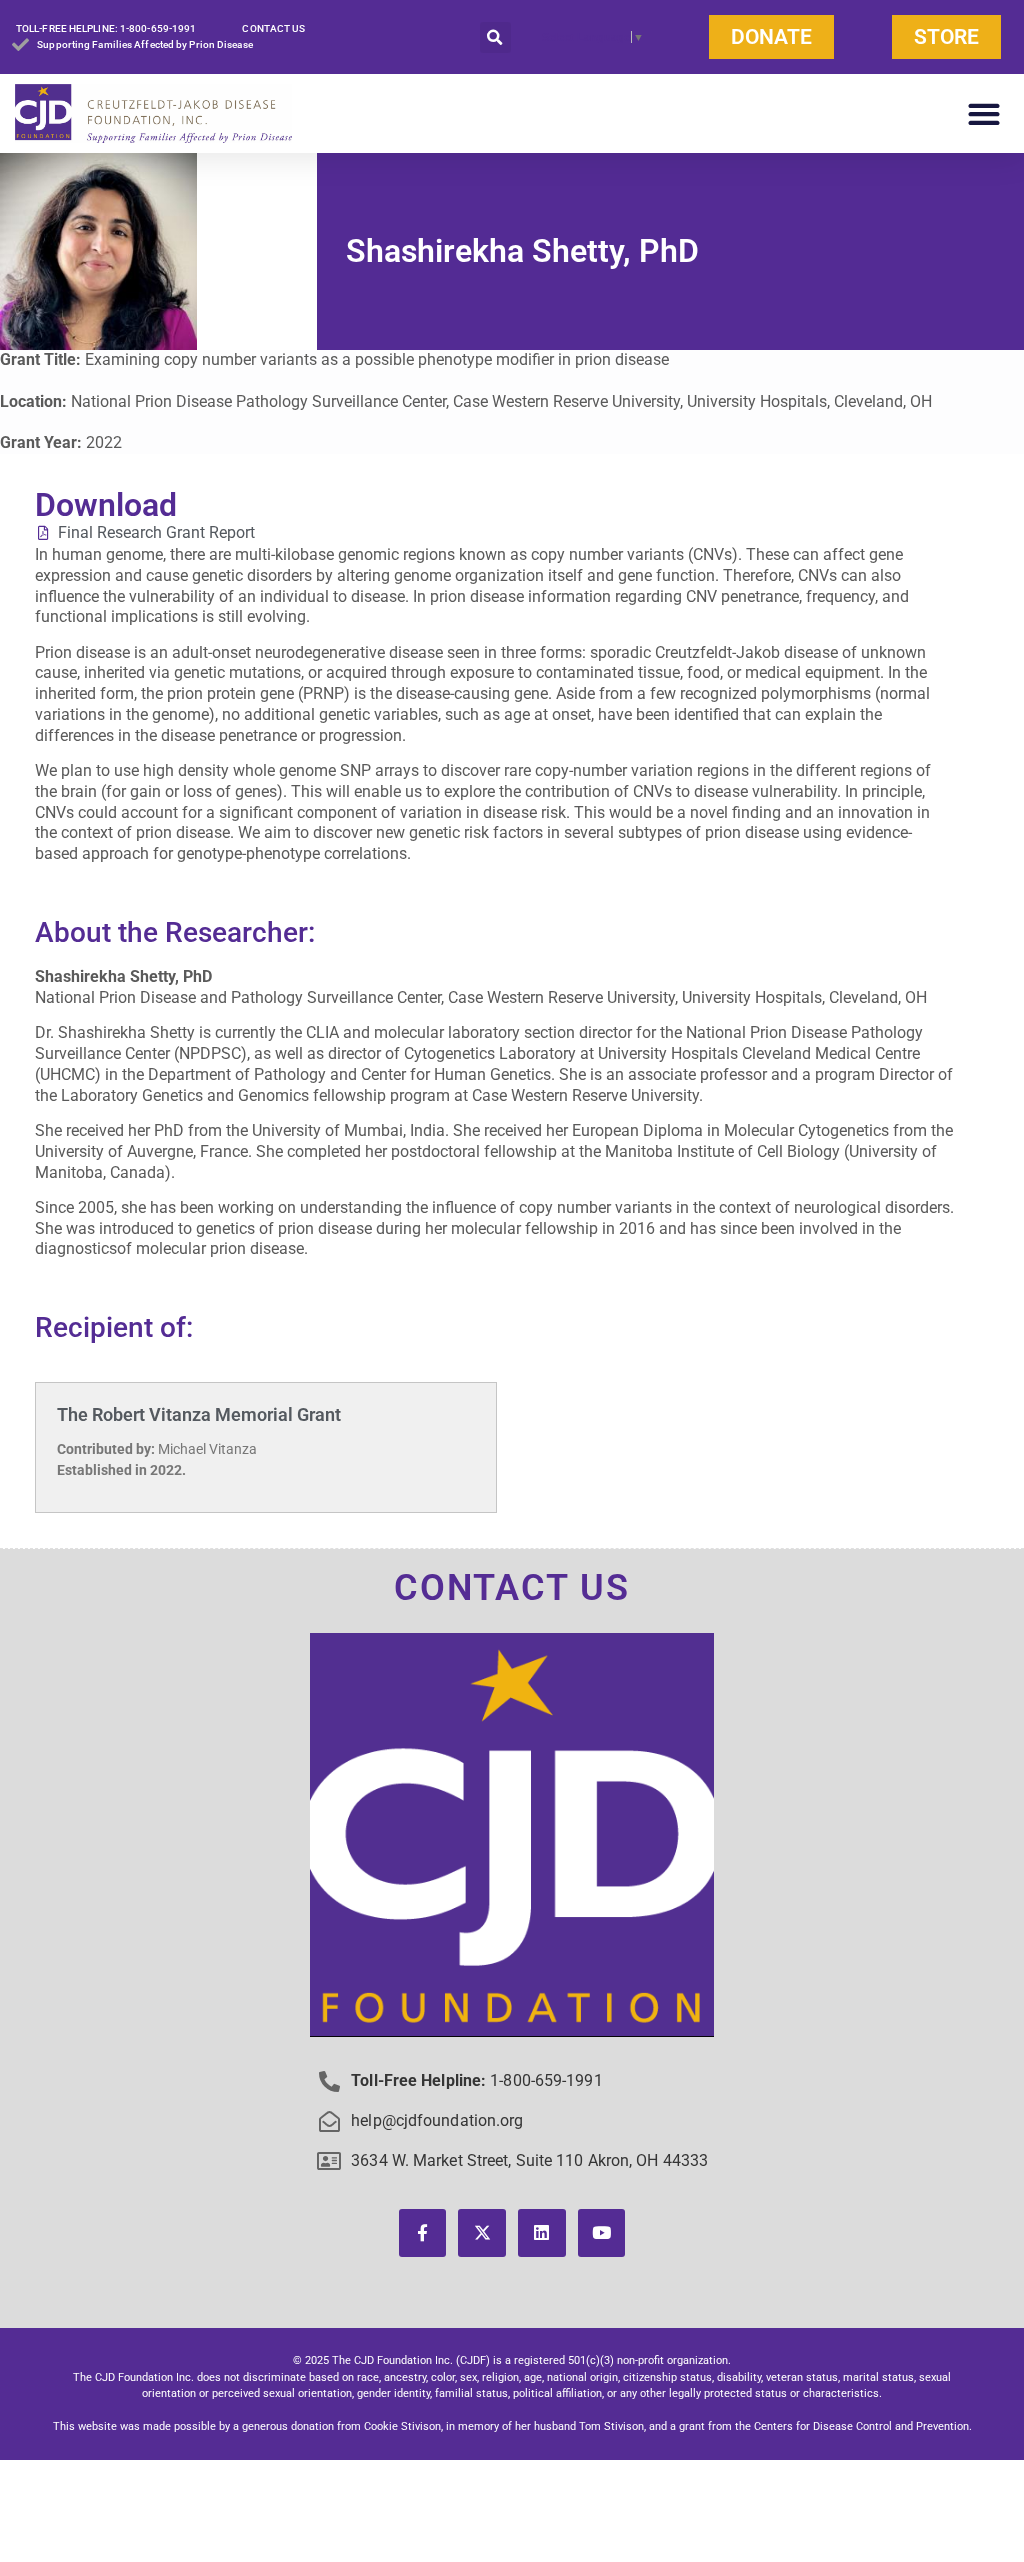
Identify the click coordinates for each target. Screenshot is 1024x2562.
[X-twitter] (482, 2233)
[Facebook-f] (423, 2233)
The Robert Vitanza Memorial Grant (199, 1414)
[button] (495, 37)
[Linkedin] (542, 2233)
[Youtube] (602, 2233)
